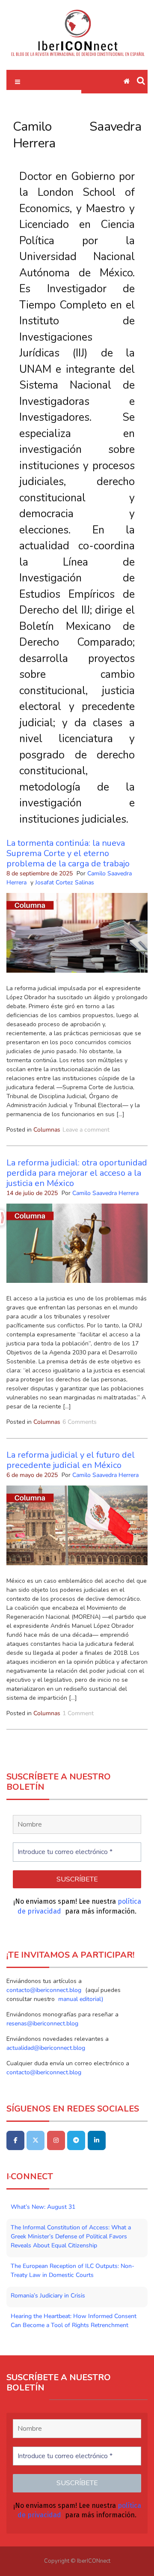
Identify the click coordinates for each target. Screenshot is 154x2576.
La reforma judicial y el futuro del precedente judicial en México (71, 1460)
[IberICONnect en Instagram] (56, 2140)
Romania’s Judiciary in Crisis (48, 2296)
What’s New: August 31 (43, 2207)
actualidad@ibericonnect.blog (46, 2048)
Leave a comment (86, 1130)
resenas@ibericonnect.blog (42, 2023)
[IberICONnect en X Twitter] (36, 2140)
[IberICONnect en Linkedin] (97, 2140)
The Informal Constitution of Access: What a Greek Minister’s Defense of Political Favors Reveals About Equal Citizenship (71, 2236)
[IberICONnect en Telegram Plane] (76, 2140)
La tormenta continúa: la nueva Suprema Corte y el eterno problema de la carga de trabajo (68, 853)
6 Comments (80, 1422)
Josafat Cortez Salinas (65, 882)
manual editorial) (80, 1999)
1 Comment (78, 1713)
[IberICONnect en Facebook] (15, 2140)
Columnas (47, 1130)
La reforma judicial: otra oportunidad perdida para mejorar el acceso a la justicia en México (77, 1173)
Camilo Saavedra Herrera (105, 1193)
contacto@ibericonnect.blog (45, 1990)
